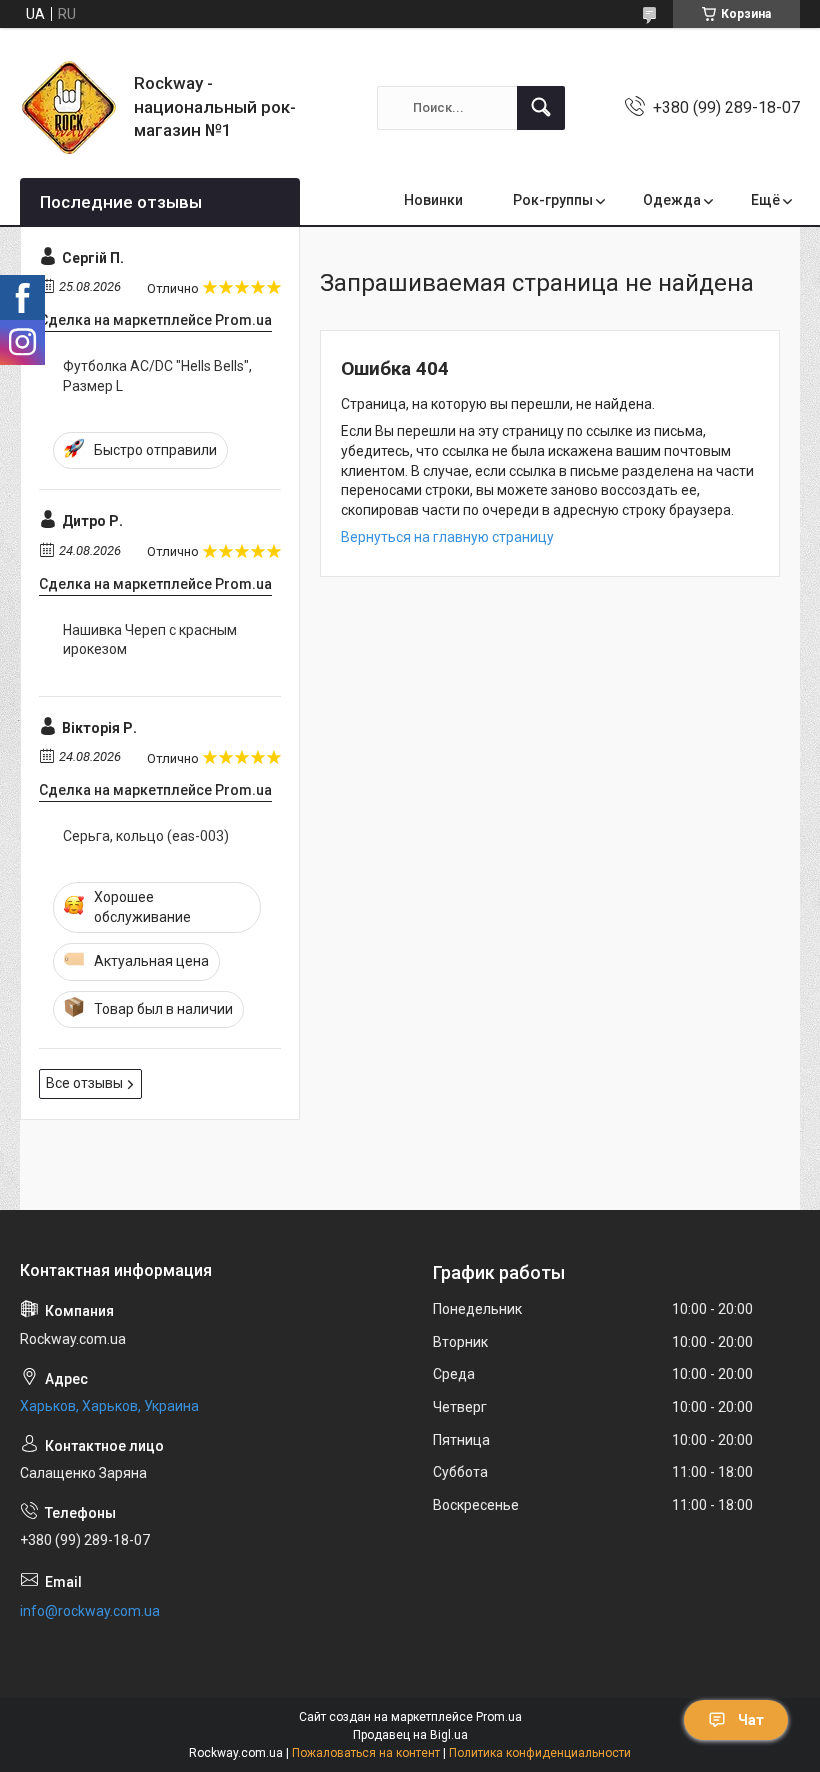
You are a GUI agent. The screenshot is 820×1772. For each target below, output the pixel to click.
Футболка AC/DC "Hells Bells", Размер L (157, 376)
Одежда (672, 200)
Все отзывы (84, 1083)
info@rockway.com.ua (90, 1611)
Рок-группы (553, 200)
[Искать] (541, 108)
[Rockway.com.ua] (69, 107)
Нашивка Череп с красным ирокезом (150, 640)
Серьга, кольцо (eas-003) (146, 836)
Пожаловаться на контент (366, 1753)
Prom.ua (499, 1717)
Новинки (433, 200)
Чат (751, 1720)
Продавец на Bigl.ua (410, 1735)
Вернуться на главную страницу (447, 537)
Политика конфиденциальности (540, 1753)
